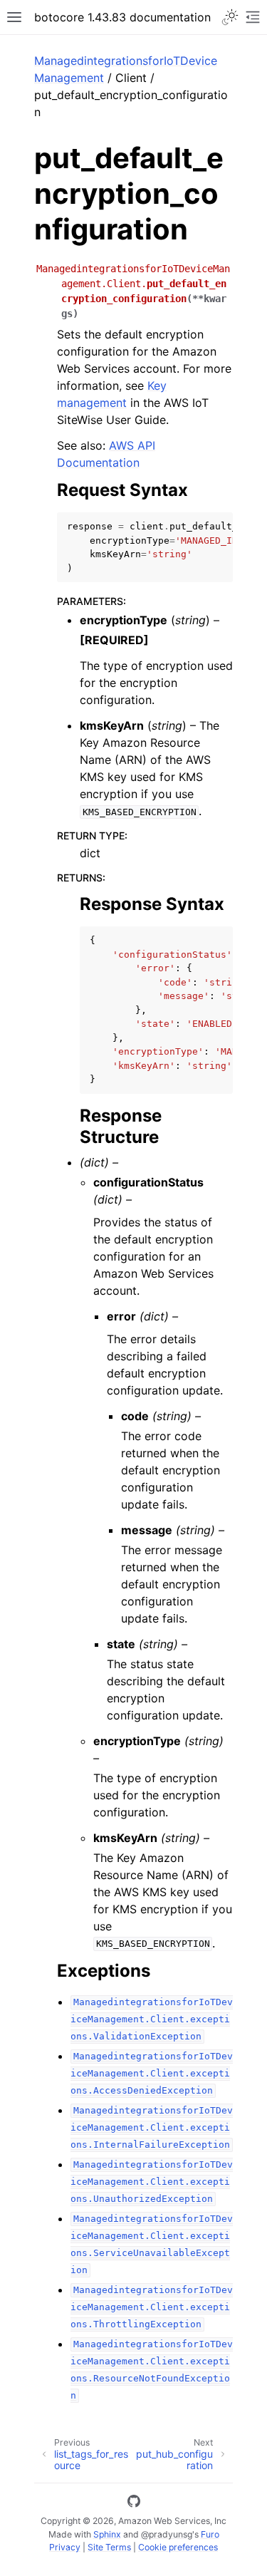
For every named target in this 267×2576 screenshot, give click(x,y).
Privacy (65, 2547)
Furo (210, 2534)
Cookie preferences (178, 2547)
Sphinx (107, 2534)
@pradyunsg (167, 2534)
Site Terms (109, 2547)
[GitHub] (134, 2503)
